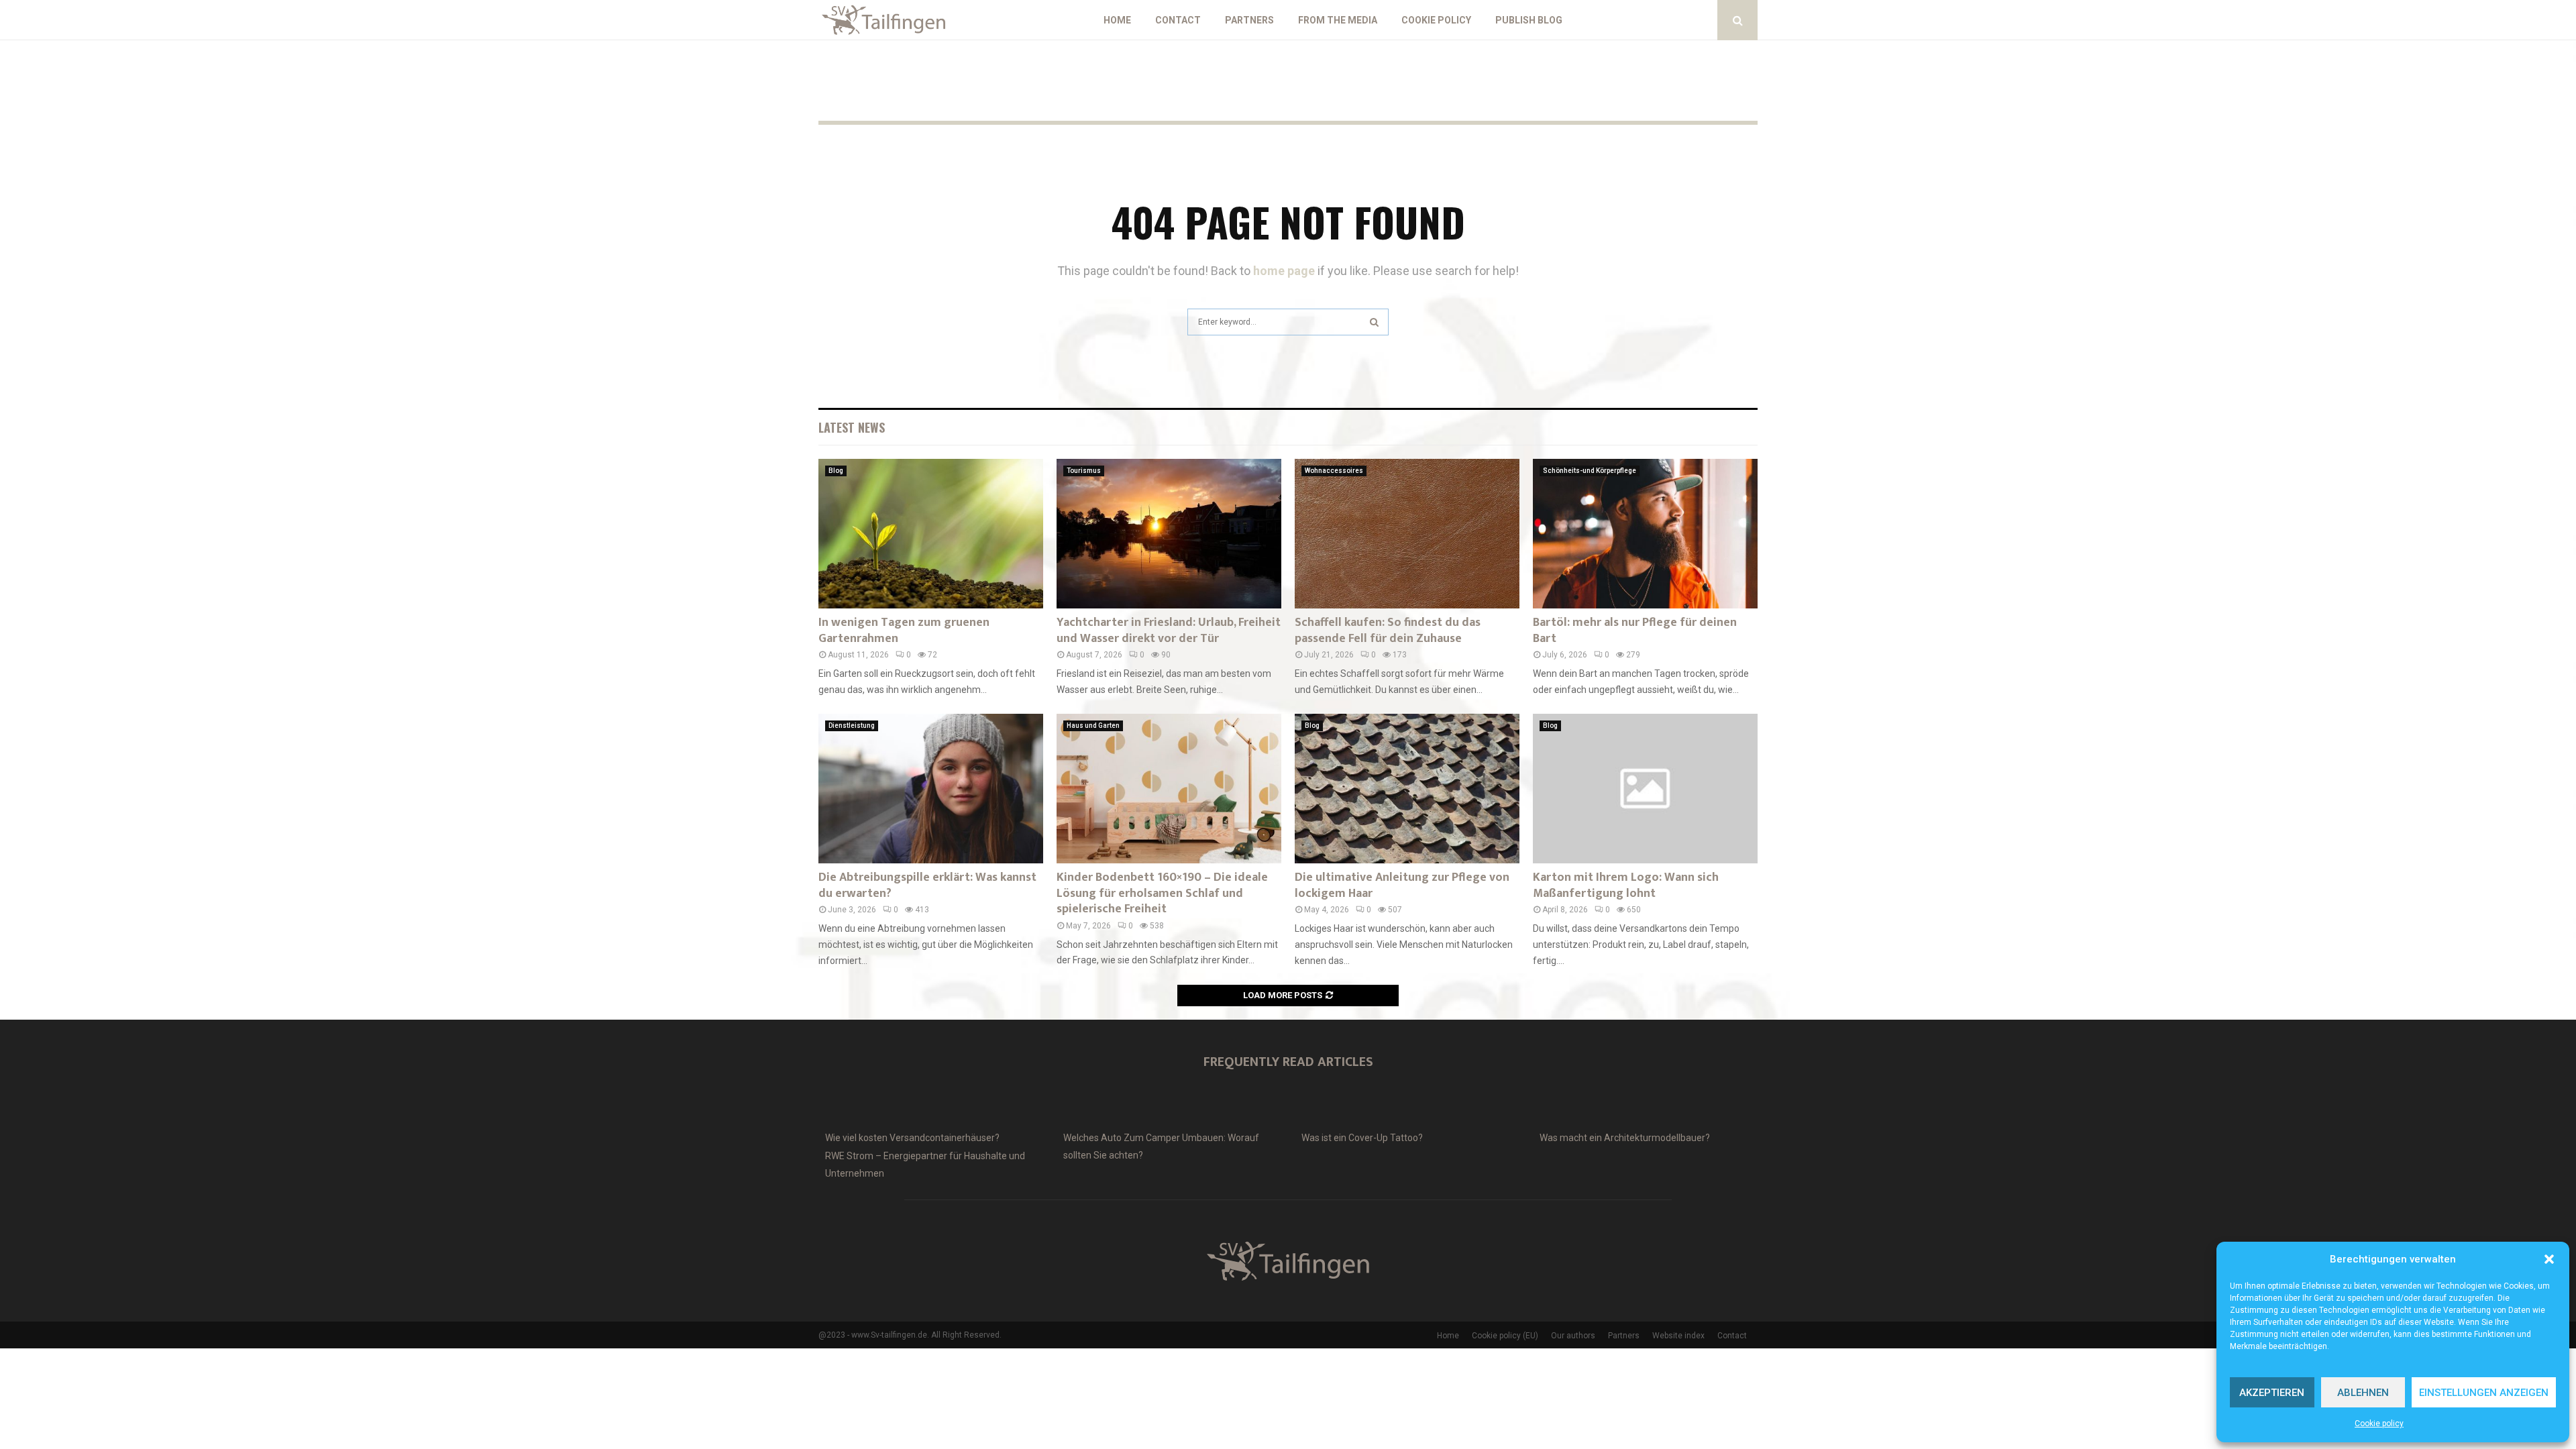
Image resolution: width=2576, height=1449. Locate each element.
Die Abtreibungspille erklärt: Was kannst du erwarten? (927, 885)
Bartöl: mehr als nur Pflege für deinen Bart (1635, 630)
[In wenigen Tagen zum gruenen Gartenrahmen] (931, 534)
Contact (1178, 20)
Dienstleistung (852, 726)
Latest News (852, 427)
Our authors (1573, 1336)
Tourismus (1084, 471)
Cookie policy (2379, 1424)
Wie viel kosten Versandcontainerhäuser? (912, 1138)
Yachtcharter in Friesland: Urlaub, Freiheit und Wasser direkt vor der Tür (1169, 630)
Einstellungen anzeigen (2484, 1393)
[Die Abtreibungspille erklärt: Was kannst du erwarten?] (931, 789)
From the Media (1338, 20)
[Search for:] (1288, 320)
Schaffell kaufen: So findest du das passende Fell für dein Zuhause (1388, 630)
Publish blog (1529, 20)
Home (1117, 20)
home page (1284, 271)
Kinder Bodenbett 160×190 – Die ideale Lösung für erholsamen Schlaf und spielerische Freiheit (1162, 893)
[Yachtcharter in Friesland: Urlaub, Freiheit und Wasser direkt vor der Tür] (1169, 534)
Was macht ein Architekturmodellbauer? (1625, 1138)
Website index (1678, 1336)
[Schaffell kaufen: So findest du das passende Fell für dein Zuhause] (1407, 534)
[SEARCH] (1374, 322)
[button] (2549, 1259)
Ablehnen (2363, 1393)
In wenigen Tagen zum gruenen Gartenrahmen (904, 630)
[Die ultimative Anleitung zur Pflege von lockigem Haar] (1407, 789)
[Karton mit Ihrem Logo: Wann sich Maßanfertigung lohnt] (1645, 789)
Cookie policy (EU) (1505, 1336)
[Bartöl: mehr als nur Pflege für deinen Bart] (1645, 534)
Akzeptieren (2272, 1393)
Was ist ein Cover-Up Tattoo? (1362, 1138)
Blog (836, 471)
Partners (1249, 20)
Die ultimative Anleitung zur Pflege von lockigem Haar (1402, 885)
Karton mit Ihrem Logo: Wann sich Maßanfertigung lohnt (1626, 885)
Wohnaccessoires (1334, 471)
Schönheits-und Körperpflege (1590, 471)
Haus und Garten (1093, 726)
